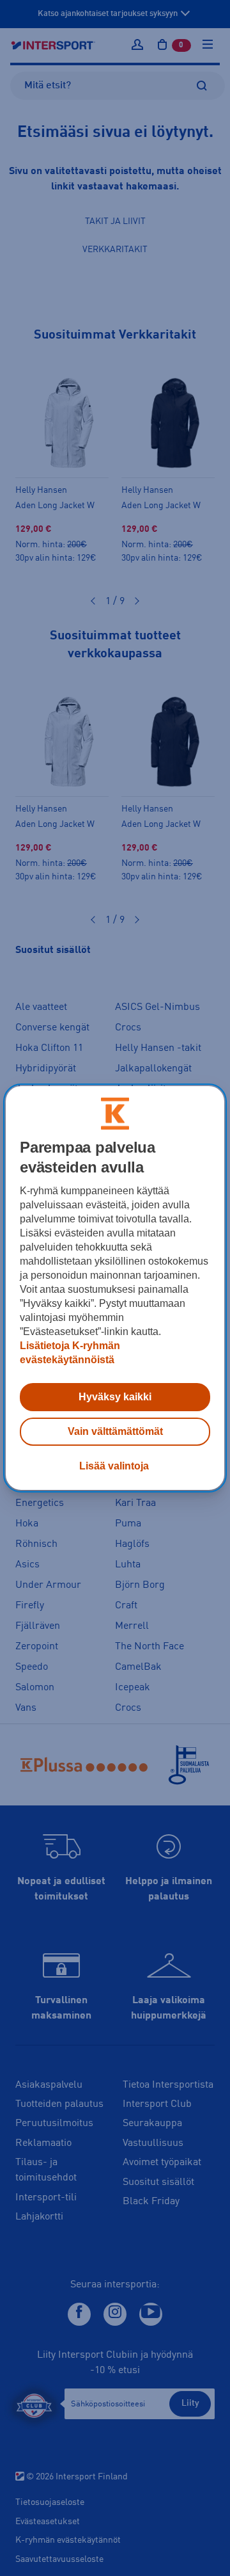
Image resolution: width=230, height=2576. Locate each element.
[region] (115, 1288)
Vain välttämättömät (115, 1431)
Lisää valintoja (114, 1466)
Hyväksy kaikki (115, 1397)
